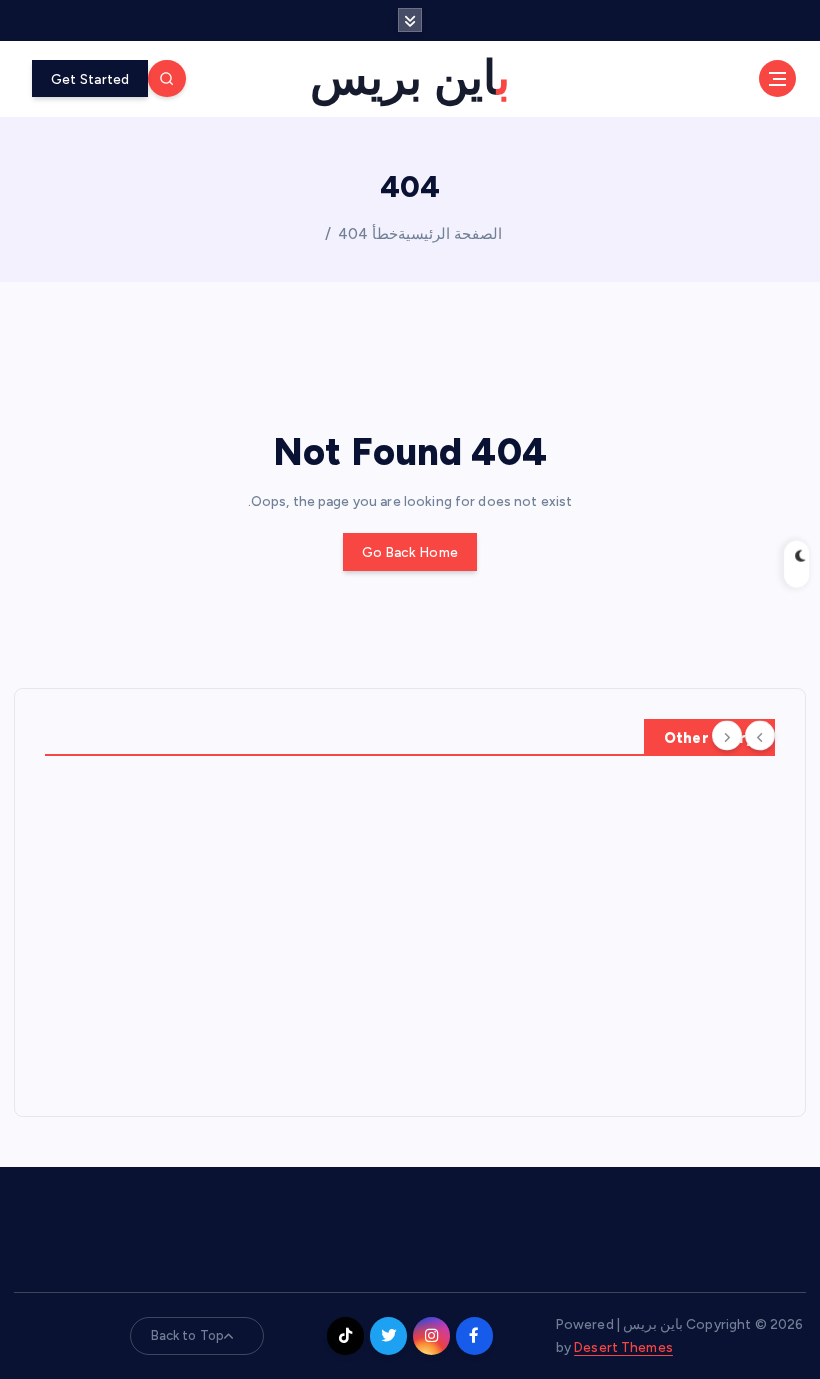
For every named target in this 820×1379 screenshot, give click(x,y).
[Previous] (760, 736)
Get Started (90, 79)
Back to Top (188, 1335)
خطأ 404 (368, 234)
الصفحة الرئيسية (450, 234)
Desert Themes (623, 1347)
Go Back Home (410, 552)
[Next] (727, 736)
